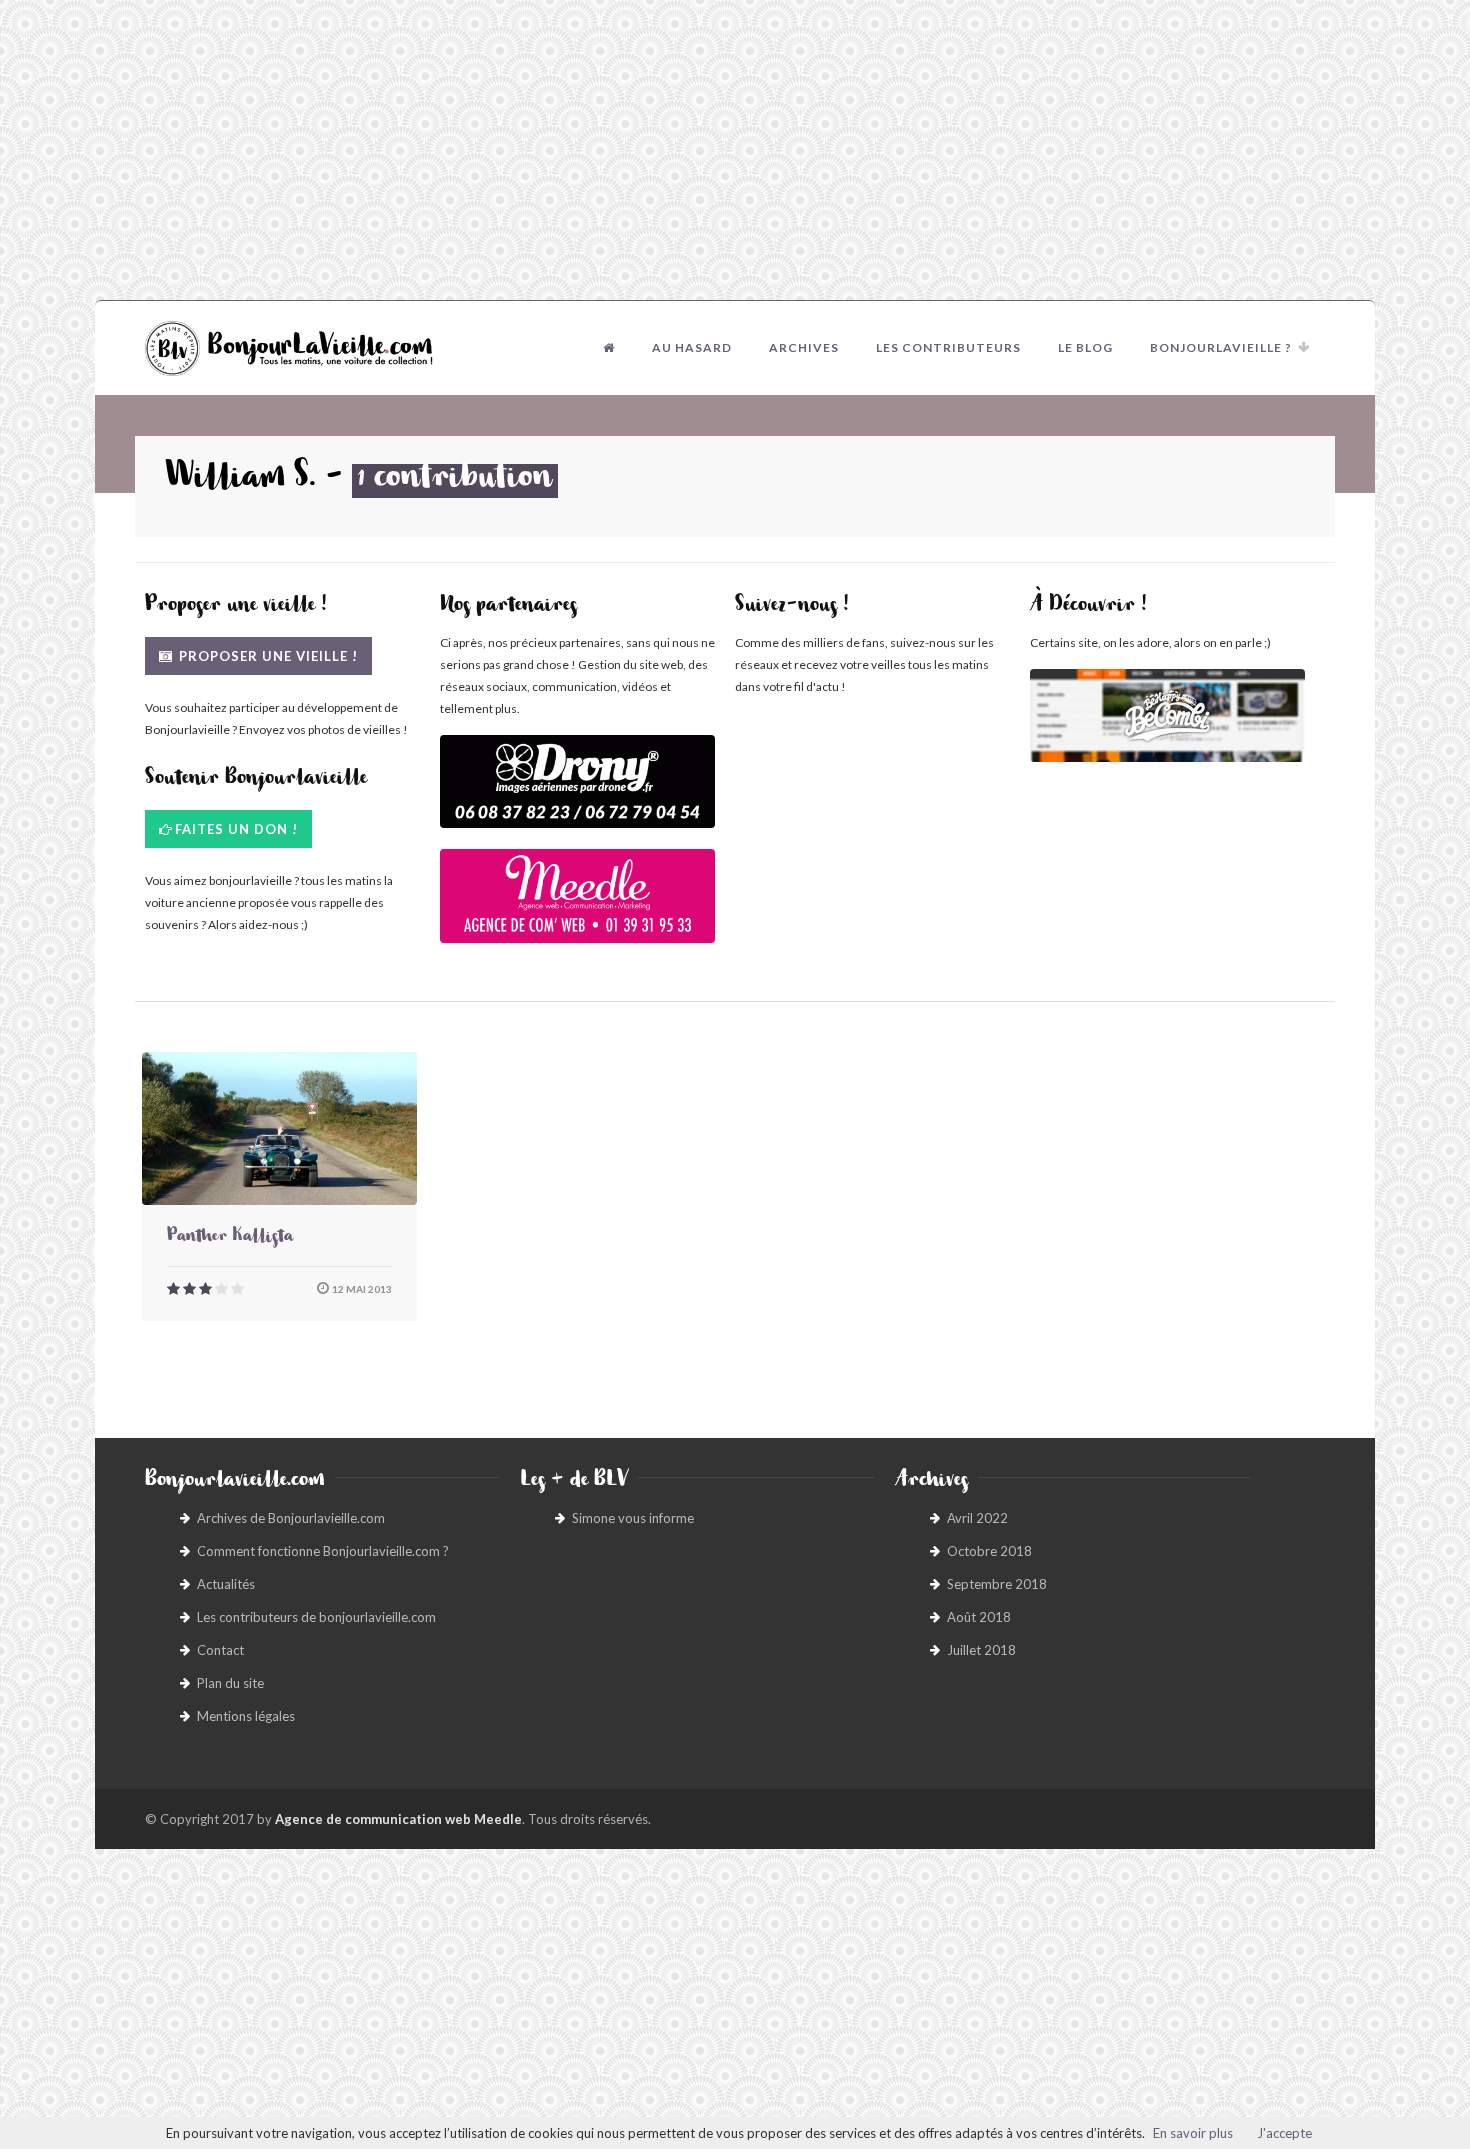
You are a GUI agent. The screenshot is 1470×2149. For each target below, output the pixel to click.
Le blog (1085, 347)
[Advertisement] (735, 150)
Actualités (226, 1584)
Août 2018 (979, 1617)
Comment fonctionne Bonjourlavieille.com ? (323, 1551)
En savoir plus (1193, 2133)
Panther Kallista (230, 1238)
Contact (220, 1650)
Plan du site (230, 1683)
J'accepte (1284, 2133)
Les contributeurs (948, 347)
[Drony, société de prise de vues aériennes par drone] (577, 791)
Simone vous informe (633, 1518)
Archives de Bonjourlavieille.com (291, 1518)
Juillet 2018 (981, 1650)
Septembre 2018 (997, 1584)
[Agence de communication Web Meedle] (577, 905)
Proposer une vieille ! (266, 656)
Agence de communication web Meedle (398, 1819)
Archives (804, 347)
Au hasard (692, 347)
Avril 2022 (977, 1518)
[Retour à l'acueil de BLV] (609, 348)
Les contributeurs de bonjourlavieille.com (316, 1617)
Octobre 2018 (989, 1551)
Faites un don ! (236, 829)
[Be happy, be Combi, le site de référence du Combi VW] (1167, 715)
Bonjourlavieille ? (1221, 347)
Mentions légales (246, 1716)
